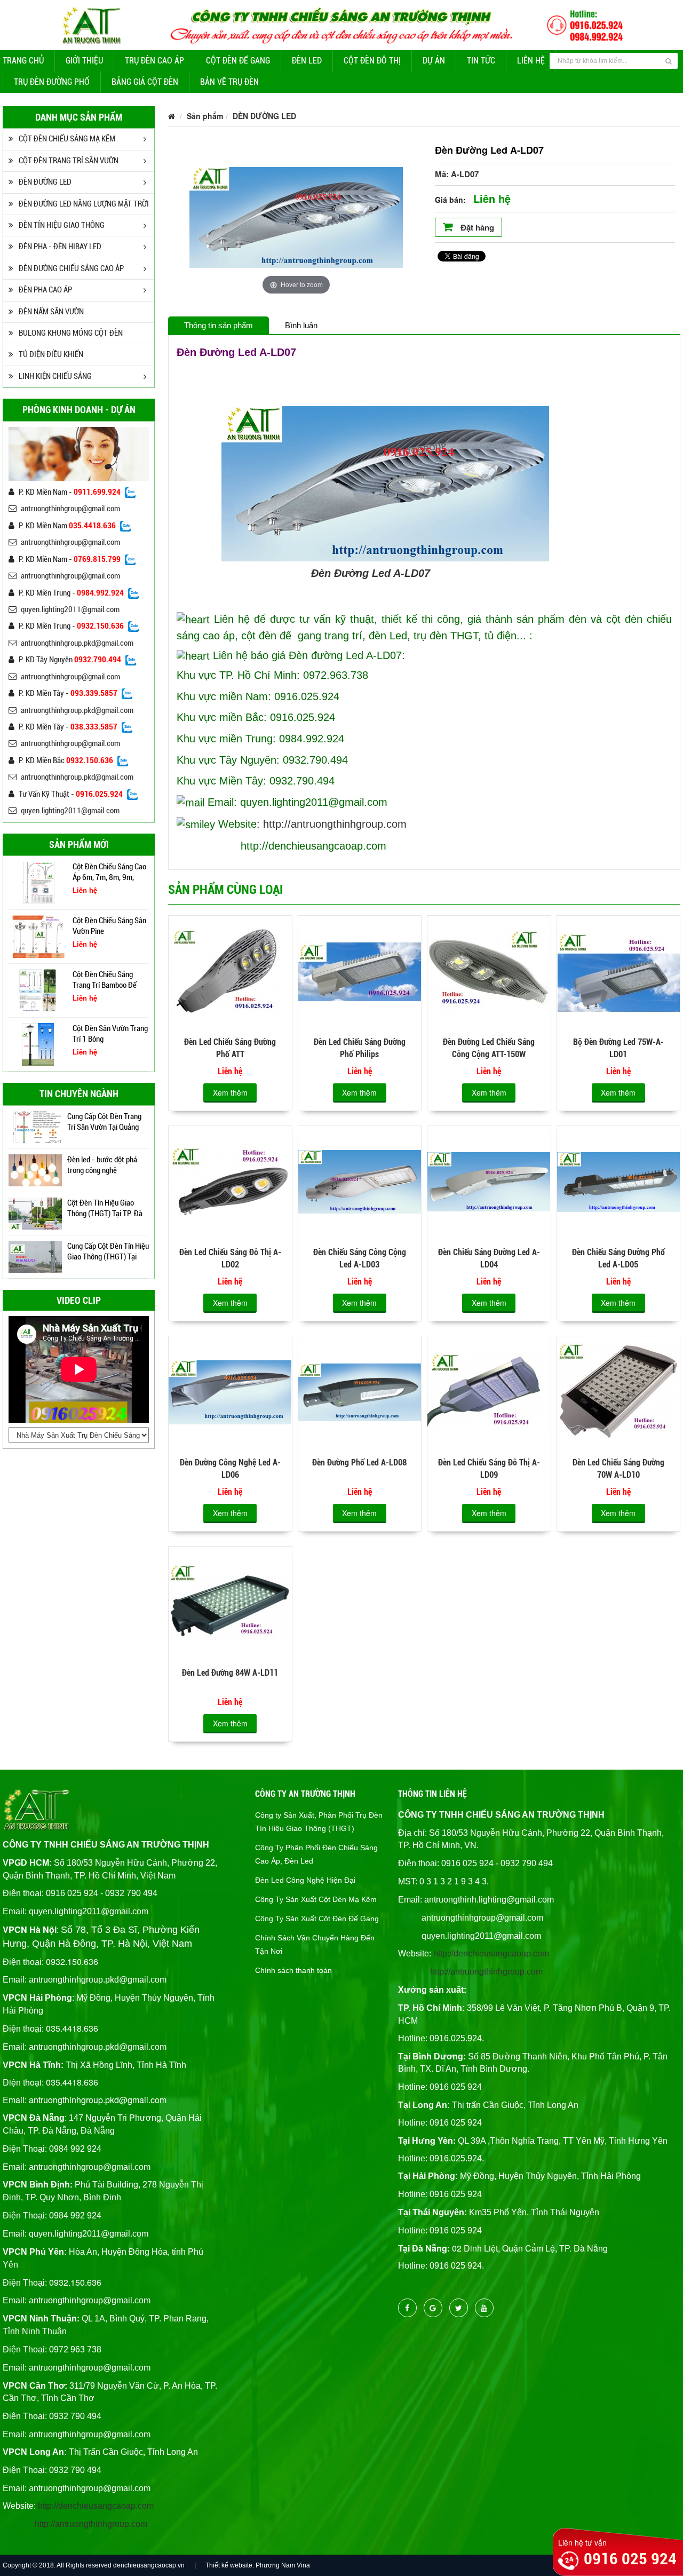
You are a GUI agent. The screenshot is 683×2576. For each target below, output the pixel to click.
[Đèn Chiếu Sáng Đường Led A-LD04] (489, 1181)
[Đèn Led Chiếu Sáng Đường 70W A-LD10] (618, 1391)
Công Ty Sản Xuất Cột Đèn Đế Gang (317, 1919)
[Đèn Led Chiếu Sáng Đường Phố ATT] (230, 971)
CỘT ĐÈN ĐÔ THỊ (372, 61)
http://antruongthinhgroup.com (335, 824)
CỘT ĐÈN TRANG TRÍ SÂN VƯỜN (69, 161)
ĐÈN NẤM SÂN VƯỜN (51, 312)
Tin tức (481, 61)
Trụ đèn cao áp (154, 61)
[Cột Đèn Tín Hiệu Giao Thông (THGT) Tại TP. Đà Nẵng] (35, 1170)
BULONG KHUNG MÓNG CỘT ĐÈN (71, 333)
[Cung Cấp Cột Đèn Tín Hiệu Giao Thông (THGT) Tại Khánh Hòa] (35, 1213)
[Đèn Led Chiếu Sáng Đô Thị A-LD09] (489, 1391)
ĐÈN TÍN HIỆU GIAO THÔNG (62, 225)
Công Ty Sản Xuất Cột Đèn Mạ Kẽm (316, 1899)
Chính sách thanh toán (293, 1970)
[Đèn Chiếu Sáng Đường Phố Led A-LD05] (618, 1181)
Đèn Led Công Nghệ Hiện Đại (305, 1880)
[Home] (341, 23)
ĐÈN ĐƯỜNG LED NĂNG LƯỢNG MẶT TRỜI (84, 204)
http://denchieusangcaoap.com (96, 2506)
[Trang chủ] (172, 116)
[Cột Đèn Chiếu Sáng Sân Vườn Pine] (38, 882)
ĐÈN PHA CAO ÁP (45, 290)
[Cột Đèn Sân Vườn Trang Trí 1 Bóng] (38, 989)
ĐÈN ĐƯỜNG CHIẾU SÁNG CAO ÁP (71, 268)
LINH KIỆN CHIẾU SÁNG (55, 376)
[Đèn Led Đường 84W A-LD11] (230, 1602)
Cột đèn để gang (238, 61)
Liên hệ (531, 61)
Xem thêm (230, 1092)
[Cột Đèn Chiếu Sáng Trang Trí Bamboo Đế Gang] (38, 936)
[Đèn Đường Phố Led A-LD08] (360, 1391)
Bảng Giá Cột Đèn (145, 82)
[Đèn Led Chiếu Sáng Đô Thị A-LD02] (230, 1181)
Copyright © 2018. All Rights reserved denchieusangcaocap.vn (94, 2565)
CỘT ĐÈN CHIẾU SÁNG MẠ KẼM (67, 139)
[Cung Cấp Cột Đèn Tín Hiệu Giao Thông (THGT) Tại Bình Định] (35, 1256)
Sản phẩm (205, 116)
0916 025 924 (630, 2559)
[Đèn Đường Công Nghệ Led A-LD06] (230, 1391)
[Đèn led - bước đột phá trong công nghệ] (35, 1127)
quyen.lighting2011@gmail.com (70, 609)
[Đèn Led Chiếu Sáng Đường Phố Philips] (360, 971)
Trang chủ (23, 61)
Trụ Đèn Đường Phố (52, 82)
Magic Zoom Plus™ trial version (235, 148)
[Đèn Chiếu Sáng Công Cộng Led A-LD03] (360, 1181)
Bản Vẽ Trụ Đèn (229, 82)
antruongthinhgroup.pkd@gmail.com (77, 643)
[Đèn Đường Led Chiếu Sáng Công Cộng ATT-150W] (489, 971)
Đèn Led (307, 61)
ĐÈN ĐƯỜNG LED (45, 182)
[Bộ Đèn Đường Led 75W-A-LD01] (618, 971)
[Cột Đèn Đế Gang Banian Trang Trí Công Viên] (38, 1043)
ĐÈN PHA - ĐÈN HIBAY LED (60, 247)
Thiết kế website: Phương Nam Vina (258, 2565)
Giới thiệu (84, 61)
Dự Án (434, 61)
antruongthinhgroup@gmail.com (70, 509)
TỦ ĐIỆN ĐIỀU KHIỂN (51, 354)
